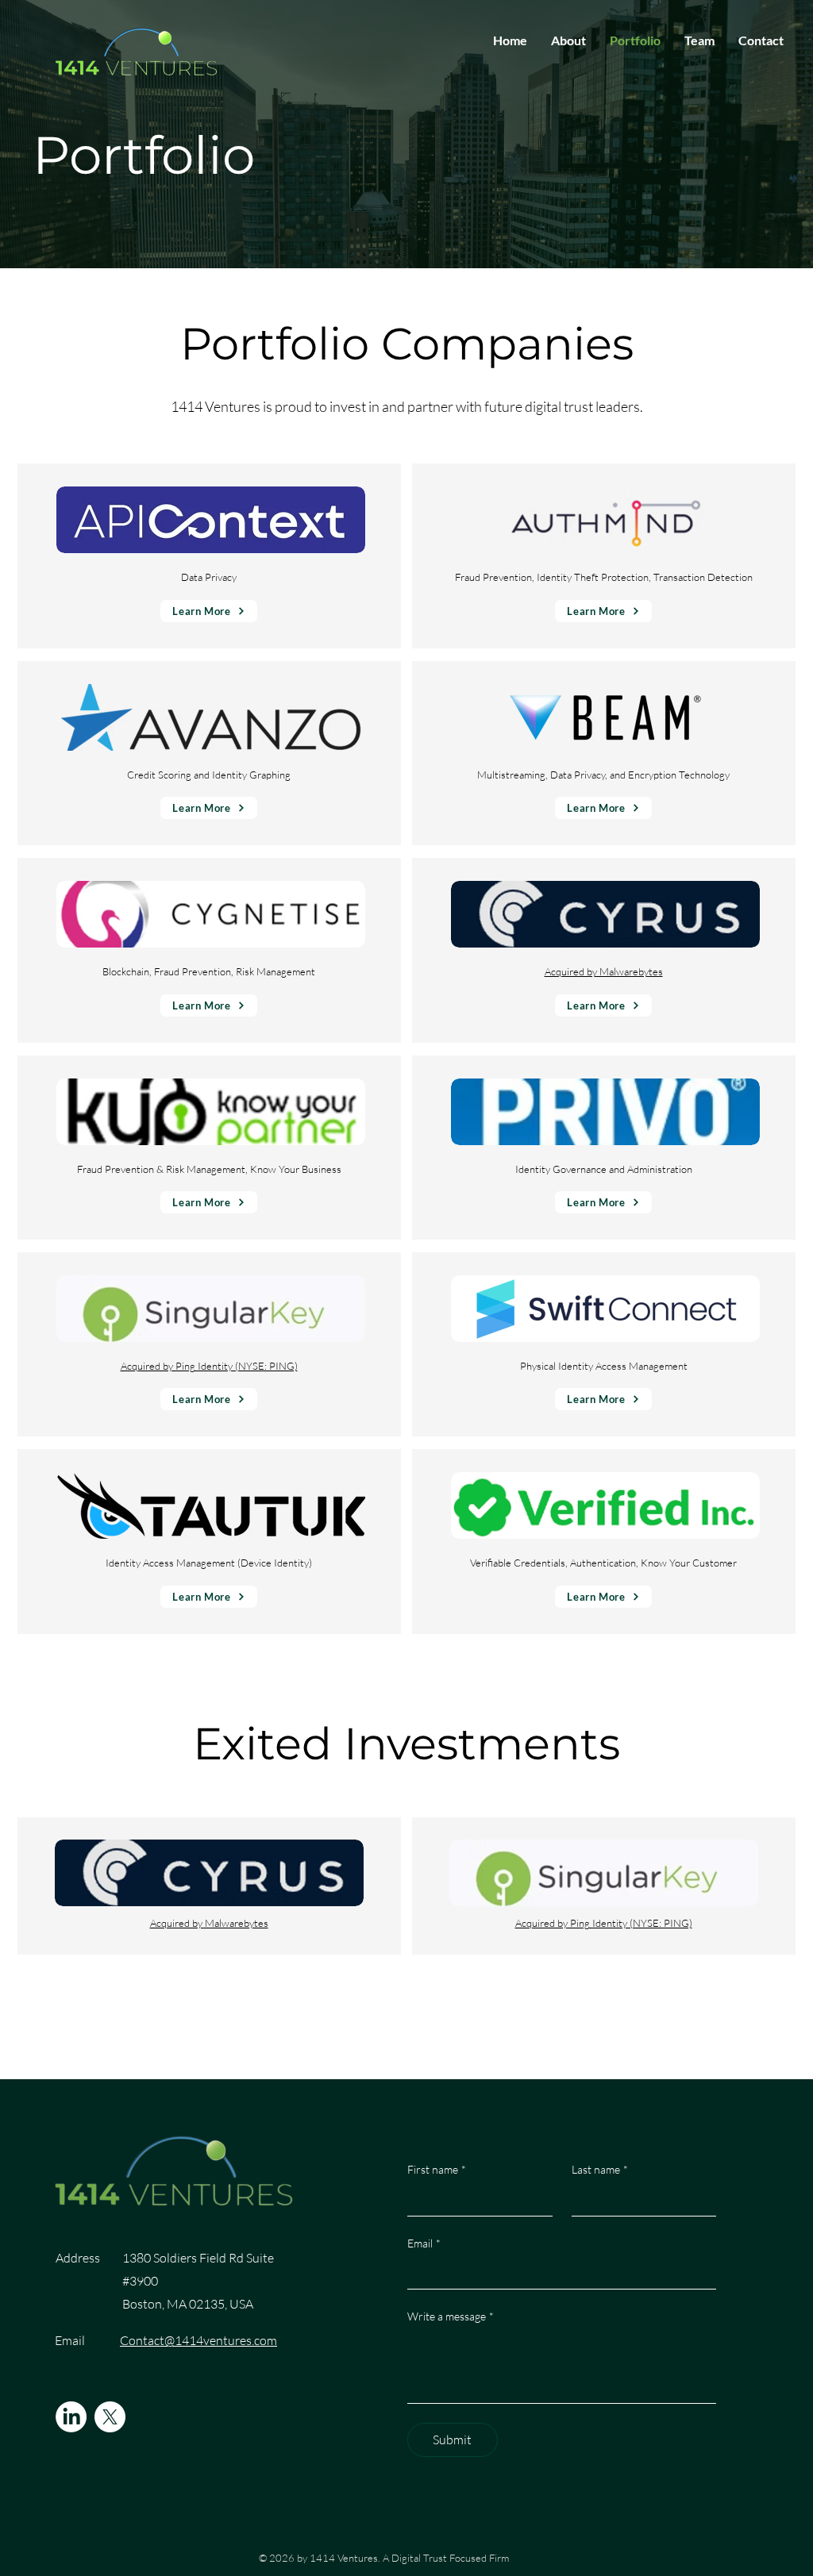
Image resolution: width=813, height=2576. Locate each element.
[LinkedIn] (71, 2417)
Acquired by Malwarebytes (604, 971)
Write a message (451, 2316)
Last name (600, 2169)
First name (437, 2169)
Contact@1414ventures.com (198, 2340)
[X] (110, 2417)
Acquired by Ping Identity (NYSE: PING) (209, 1366)
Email (424, 2243)
